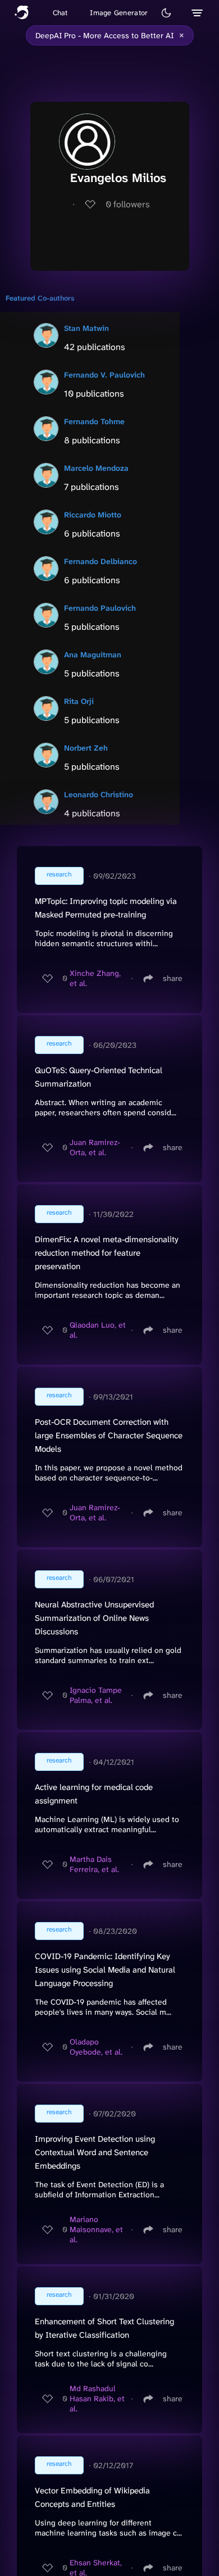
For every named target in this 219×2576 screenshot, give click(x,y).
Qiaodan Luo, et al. (98, 1330)
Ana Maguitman (93, 655)
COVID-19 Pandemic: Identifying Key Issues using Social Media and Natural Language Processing (105, 1970)
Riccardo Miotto (93, 515)
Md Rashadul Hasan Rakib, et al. (97, 2398)
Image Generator (119, 13)
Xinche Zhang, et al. (95, 978)
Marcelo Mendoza (96, 468)
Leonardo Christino (99, 794)
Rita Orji (79, 701)
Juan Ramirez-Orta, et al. (95, 1147)
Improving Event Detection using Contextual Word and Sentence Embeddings (95, 2152)
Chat (60, 13)
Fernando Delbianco (101, 561)
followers (128, 204)
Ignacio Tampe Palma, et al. (96, 1695)
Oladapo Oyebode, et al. (96, 2047)
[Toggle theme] (166, 13)
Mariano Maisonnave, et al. (96, 2229)
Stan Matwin (86, 328)
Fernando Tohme (94, 421)
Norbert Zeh (86, 748)
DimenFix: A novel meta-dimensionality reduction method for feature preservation (107, 1253)
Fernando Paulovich (100, 608)
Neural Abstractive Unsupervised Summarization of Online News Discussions (94, 1618)
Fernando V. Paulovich (104, 375)
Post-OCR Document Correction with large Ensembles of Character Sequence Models (109, 1435)
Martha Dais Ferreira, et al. (94, 1864)
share (173, 978)
